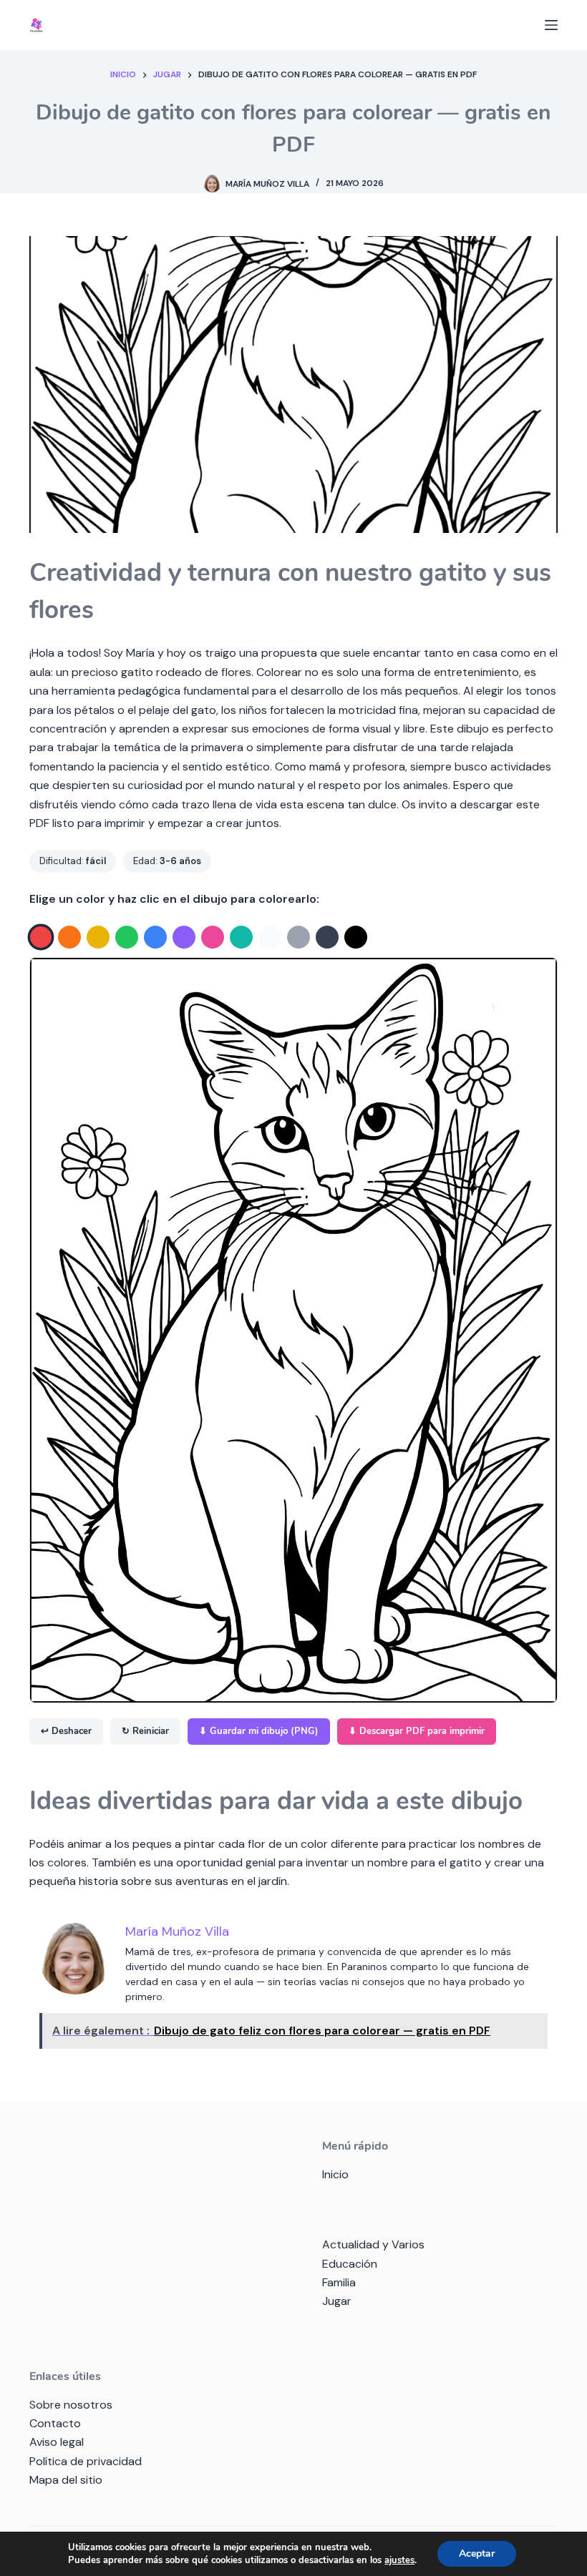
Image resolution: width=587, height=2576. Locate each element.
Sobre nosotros (71, 2405)
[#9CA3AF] (299, 937)
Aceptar (477, 2553)
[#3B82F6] (155, 937)
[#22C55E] (127, 937)
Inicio (335, 2174)
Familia (339, 2282)
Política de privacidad (86, 2461)
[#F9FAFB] (270, 937)
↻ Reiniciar (145, 1731)
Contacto (55, 2423)
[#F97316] (69, 937)
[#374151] (327, 937)
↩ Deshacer (66, 1731)
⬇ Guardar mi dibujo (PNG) (259, 1731)
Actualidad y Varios (373, 2244)
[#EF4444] (41, 937)
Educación (350, 2264)
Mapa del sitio (66, 2480)
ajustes (399, 2560)
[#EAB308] (98, 937)
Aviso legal (57, 2442)
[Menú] (551, 25)
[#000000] (356, 937)
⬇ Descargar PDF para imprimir (417, 1731)
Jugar (337, 2301)
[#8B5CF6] (184, 937)
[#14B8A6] (241, 937)
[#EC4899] (213, 937)
